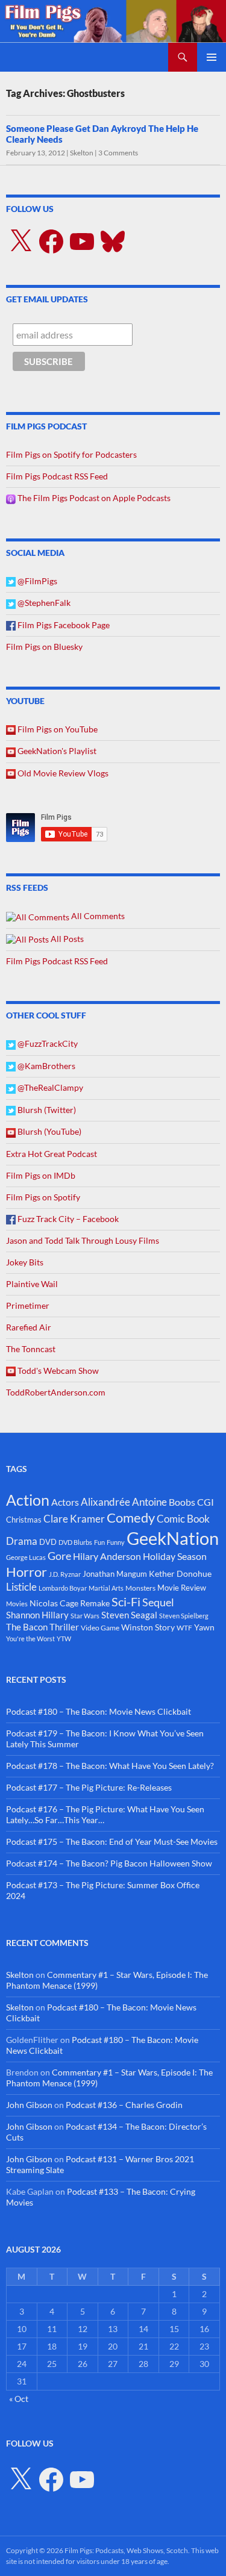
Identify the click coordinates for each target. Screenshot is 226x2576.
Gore (59, 1556)
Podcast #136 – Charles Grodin (124, 2105)
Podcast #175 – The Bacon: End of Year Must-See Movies (112, 1842)
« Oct (19, 2399)
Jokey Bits (25, 1262)
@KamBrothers (46, 1066)
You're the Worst (30, 1639)
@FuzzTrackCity (47, 1043)
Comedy (131, 1518)
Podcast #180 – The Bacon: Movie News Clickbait (99, 1711)
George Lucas (26, 1557)
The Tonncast (31, 1349)
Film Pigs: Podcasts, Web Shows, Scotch (126, 2550)
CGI (206, 1502)
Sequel (158, 1602)
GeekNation (173, 1538)
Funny (116, 1542)
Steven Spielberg (184, 1616)
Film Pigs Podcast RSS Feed (57, 476)
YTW (64, 1639)
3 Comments (118, 153)
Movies (17, 1604)
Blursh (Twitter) (46, 1110)
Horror (27, 1572)
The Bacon (27, 1627)
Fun (99, 1542)
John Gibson (29, 2105)
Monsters (140, 1588)
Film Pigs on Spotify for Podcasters (71, 454)
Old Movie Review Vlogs (62, 773)
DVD (48, 1542)
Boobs (182, 1502)
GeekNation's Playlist (56, 751)
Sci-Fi (126, 1601)
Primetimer (28, 1305)
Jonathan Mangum (115, 1574)
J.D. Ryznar (65, 1574)
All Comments (97, 916)
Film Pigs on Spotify (43, 1197)
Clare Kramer (74, 1519)
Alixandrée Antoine (124, 1502)
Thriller (64, 1627)
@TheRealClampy (49, 1087)
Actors (65, 1502)
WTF (184, 1628)
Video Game (100, 1628)
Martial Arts (106, 1588)
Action (28, 1500)
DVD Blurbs (75, 1542)
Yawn (204, 1627)
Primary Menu (212, 57)
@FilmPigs (36, 581)
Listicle (21, 1587)
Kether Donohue (180, 1573)
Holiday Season (175, 1556)
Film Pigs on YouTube (57, 729)
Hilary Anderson (107, 1556)
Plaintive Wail (32, 1284)
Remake (95, 1603)
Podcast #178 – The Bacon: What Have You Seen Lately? (110, 1766)
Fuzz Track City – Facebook (67, 1219)
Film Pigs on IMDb (41, 1175)
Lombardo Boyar (63, 1588)
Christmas (24, 1520)
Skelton (82, 153)
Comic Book (183, 1519)
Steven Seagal (129, 1615)
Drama (22, 1541)
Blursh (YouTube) (49, 1131)
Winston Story (148, 1627)
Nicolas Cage (54, 1603)
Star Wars (85, 1616)
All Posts (66, 939)
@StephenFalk (43, 603)
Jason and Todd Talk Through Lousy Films (83, 1240)
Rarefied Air (29, 1327)
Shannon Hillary (37, 1615)
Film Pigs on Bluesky (44, 647)
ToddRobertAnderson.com (56, 1392)
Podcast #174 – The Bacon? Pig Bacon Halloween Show (109, 1863)
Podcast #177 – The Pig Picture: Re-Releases (89, 1787)
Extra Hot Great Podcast (52, 1154)
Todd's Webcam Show (57, 1371)
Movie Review (182, 1588)
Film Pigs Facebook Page (63, 625)
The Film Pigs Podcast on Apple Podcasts (93, 498)
